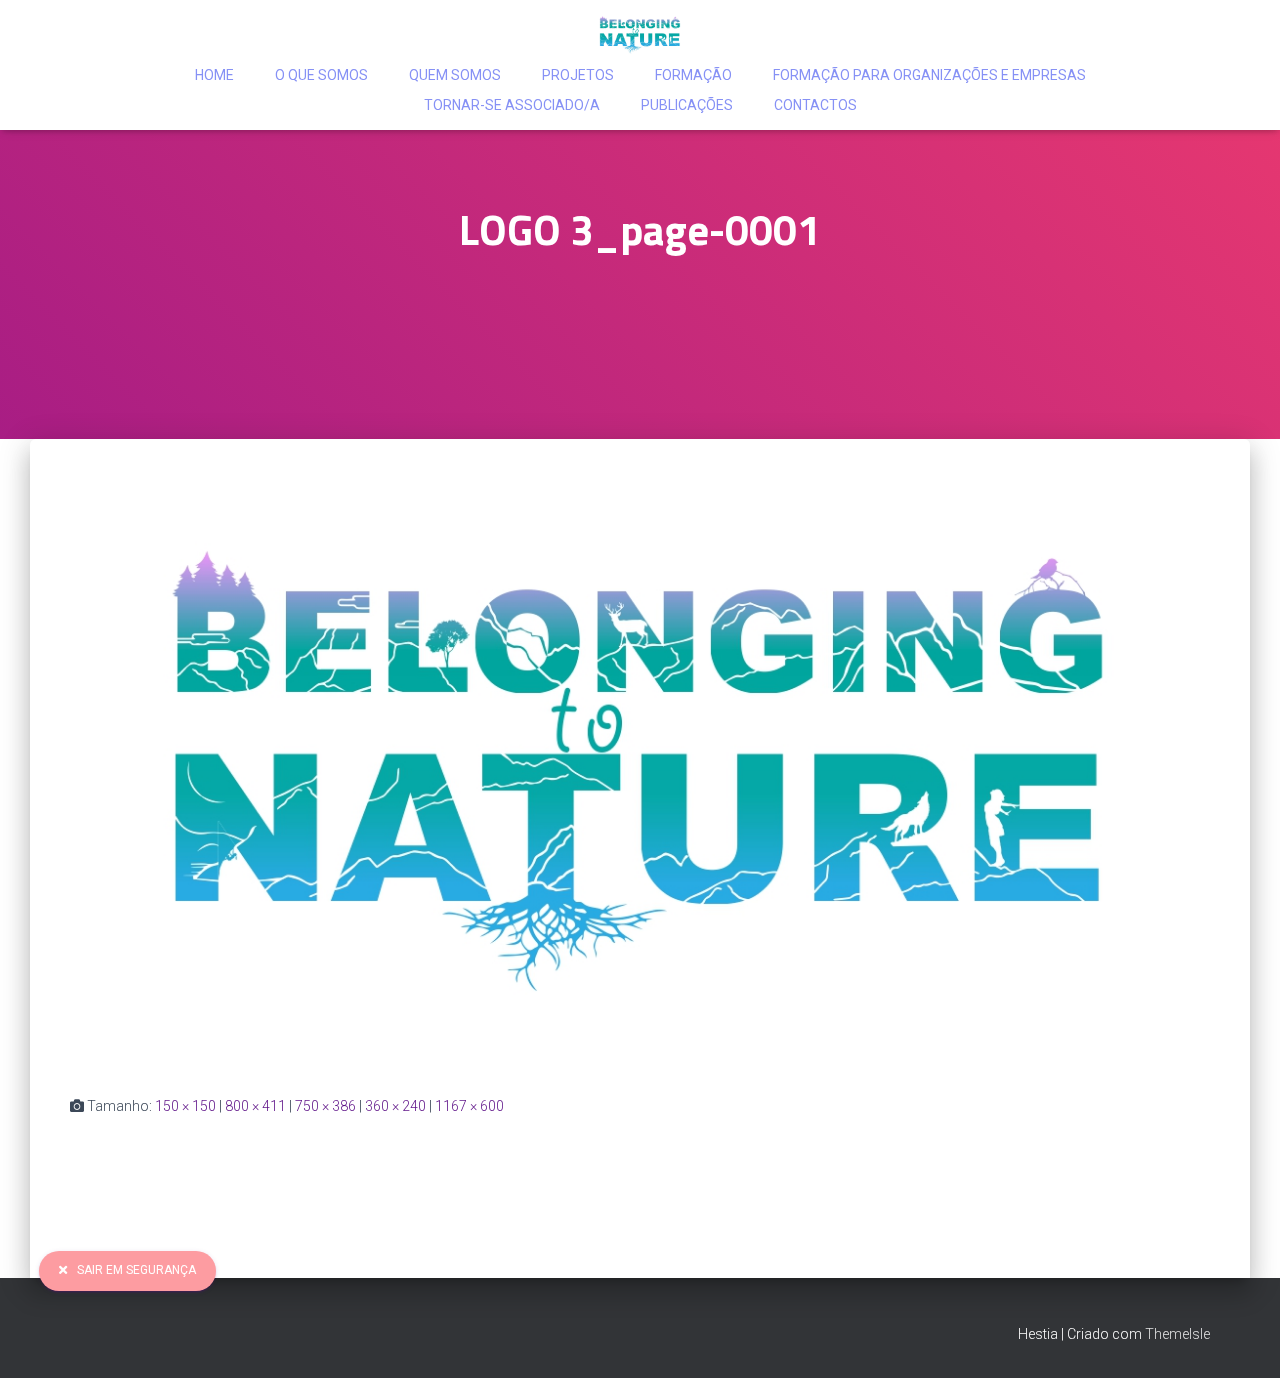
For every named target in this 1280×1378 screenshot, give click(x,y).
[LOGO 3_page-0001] (640, 771)
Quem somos (455, 75)
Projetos (578, 75)
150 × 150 (185, 1106)
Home (214, 75)
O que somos (321, 75)
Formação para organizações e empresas (929, 75)
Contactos (815, 105)
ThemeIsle (1177, 1334)
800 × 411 (255, 1106)
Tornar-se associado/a (512, 105)
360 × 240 (395, 1106)
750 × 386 (325, 1106)
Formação (693, 75)
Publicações (687, 105)
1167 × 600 (469, 1106)
